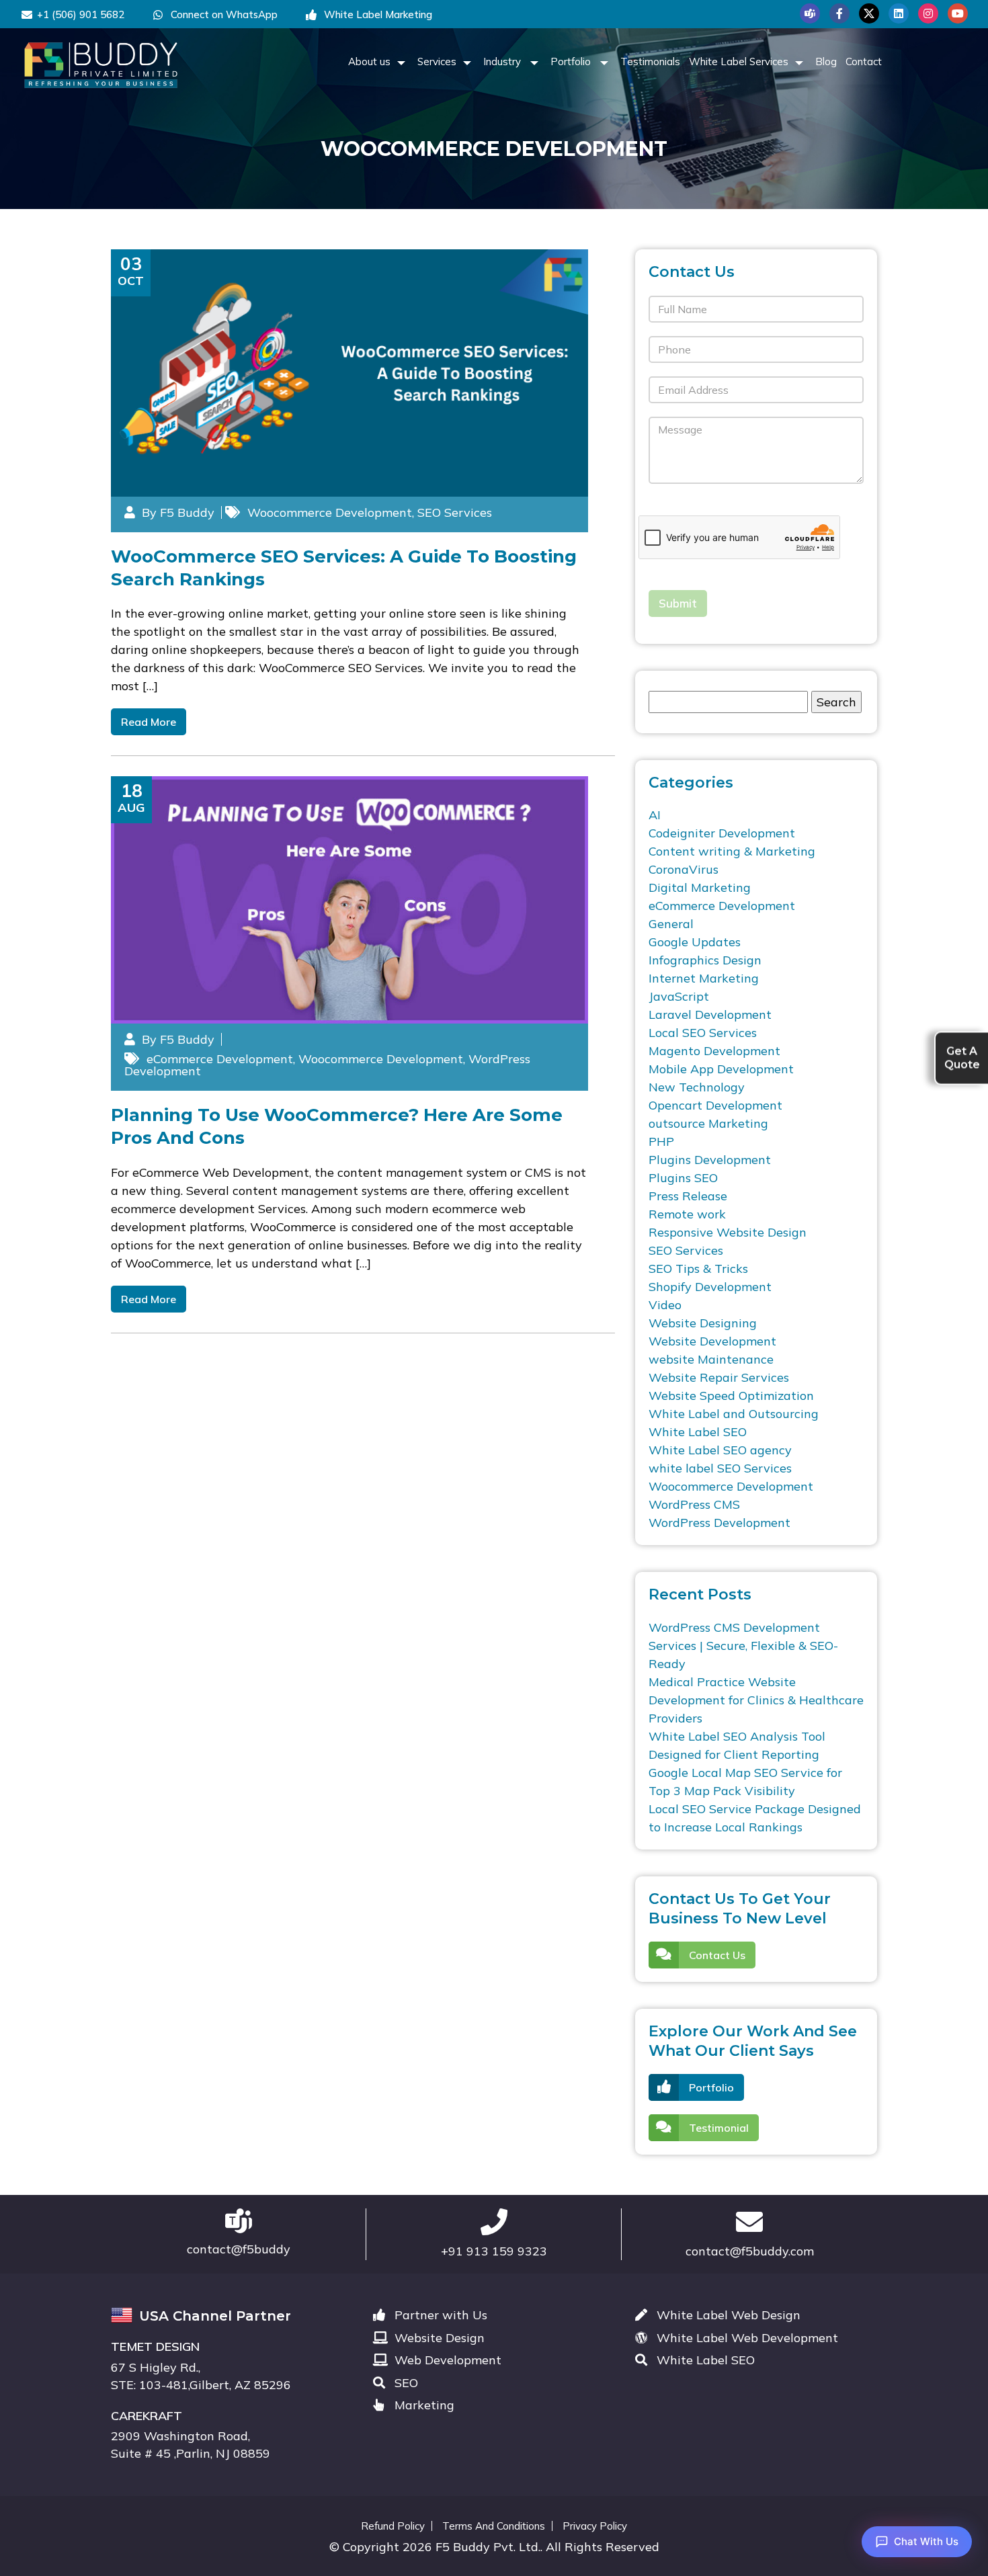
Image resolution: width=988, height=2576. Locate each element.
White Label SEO (698, 1432)
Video (665, 1305)
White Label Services (739, 61)
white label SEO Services (720, 1468)
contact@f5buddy (239, 2249)
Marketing (423, 2405)
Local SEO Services (703, 1033)
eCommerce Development (220, 1059)
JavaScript (679, 996)
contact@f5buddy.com (750, 2251)
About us (369, 61)
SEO (405, 2383)
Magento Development (714, 1051)
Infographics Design (705, 960)
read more (149, 722)
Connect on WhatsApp (223, 14)
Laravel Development (710, 1014)
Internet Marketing (704, 978)
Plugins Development (710, 1160)
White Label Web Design (727, 2315)
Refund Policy (393, 2526)
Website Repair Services (719, 1377)
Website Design (438, 2338)
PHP (661, 1141)
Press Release (688, 1196)
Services (437, 61)
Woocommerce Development (330, 512)
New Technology (697, 1087)
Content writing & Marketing (732, 851)
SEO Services (455, 512)
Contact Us (717, 1955)
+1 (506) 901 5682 (81, 14)
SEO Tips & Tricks (698, 1269)
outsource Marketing (708, 1123)
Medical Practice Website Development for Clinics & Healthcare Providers (756, 1700)
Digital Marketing (700, 887)
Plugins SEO (683, 1178)
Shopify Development (710, 1287)
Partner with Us (439, 2315)
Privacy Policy (595, 2526)
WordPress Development (719, 1523)
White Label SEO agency (720, 1450)
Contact (864, 61)
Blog (826, 61)
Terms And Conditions (494, 2526)
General (671, 924)
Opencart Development (715, 1105)
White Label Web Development (746, 2338)
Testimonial (719, 2128)
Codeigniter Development (722, 833)
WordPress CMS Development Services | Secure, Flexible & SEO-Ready (743, 1646)
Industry (503, 61)
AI (655, 815)
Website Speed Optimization (731, 1396)
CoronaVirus (684, 869)
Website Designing (703, 1323)
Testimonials (650, 61)
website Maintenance (711, 1359)
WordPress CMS (694, 1504)
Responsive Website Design (728, 1232)
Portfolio (572, 61)
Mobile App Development (721, 1069)
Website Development (712, 1341)
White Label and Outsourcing (734, 1414)
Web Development (446, 2360)
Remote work (687, 1214)
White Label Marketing (377, 14)
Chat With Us (926, 2541)
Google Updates (695, 942)
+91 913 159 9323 (494, 2251)
